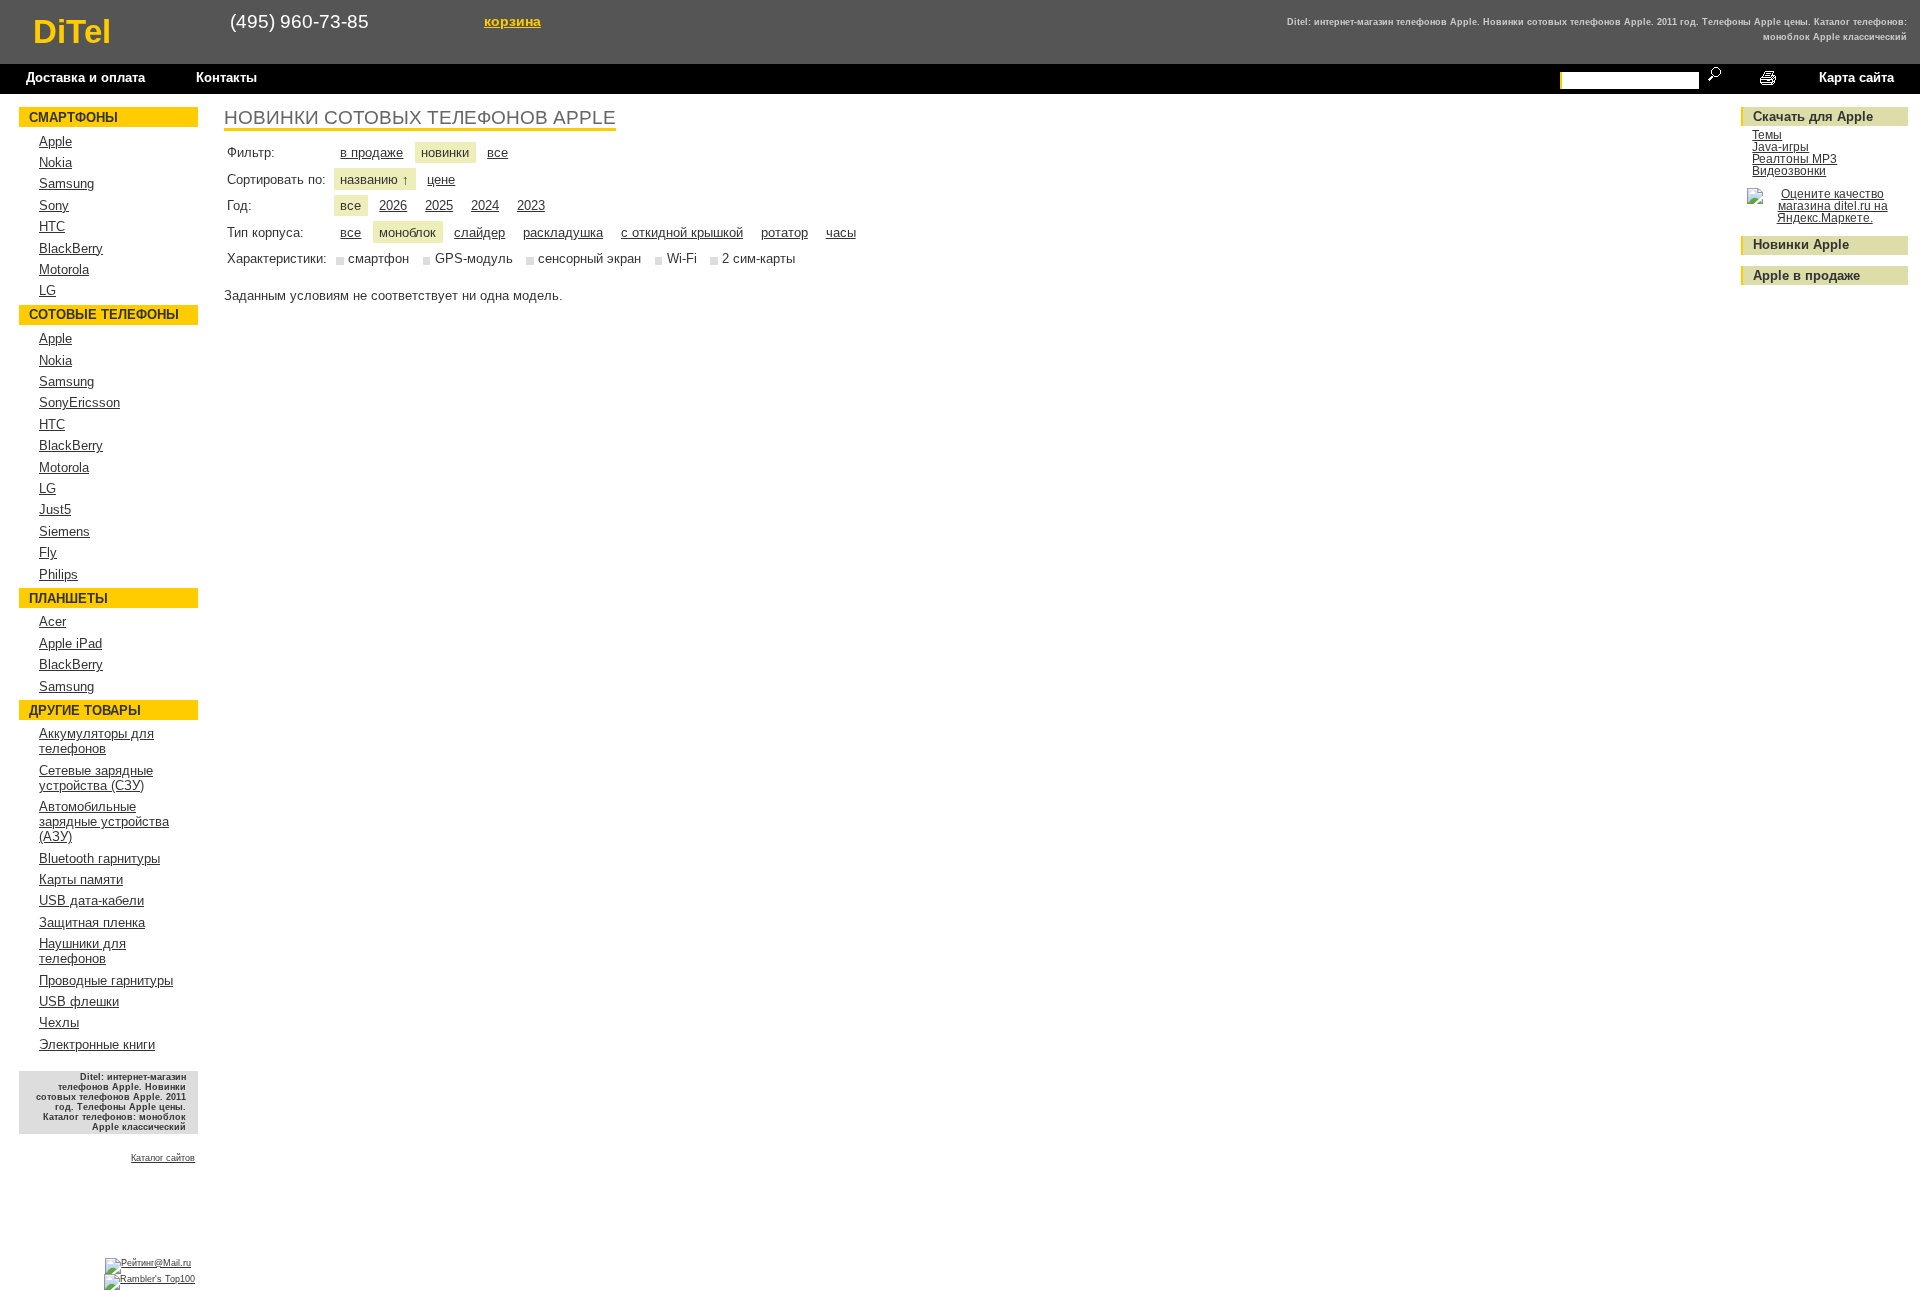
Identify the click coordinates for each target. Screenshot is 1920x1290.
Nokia (55, 162)
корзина (512, 21)
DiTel (72, 31)
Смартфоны (73, 117)
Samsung (66, 183)
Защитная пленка (92, 922)
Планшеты (68, 598)
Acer (52, 621)
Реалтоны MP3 (1794, 159)
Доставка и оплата (85, 77)
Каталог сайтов (163, 1158)
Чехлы (59, 1022)
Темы (1767, 135)
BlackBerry (71, 248)
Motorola (64, 269)
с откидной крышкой (682, 232)
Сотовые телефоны (104, 314)
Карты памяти (81, 879)
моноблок (407, 232)
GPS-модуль (474, 258)
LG (47, 290)
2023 (531, 205)
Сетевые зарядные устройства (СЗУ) (96, 778)
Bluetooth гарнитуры (99, 858)
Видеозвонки (1789, 171)
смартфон (378, 258)
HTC (52, 226)
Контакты (226, 77)
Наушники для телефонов (82, 951)
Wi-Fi (682, 258)
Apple (55, 141)
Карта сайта (1856, 77)
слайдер (479, 232)
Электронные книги (97, 1044)
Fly (48, 552)
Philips (58, 574)
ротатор (784, 232)
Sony (54, 205)
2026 (393, 205)
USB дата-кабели (91, 900)
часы (841, 232)
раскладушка (563, 232)
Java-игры (1780, 147)
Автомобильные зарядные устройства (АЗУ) (104, 821)
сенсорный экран (589, 258)
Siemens (64, 531)
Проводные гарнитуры (106, 980)
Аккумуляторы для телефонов (96, 741)
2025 (439, 205)
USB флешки (79, 1001)
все (497, 152)
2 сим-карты (758, 258)
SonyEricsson (79, 402)
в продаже (371, 152)
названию (374, 179)
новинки (445, 152)
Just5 (55, 509)
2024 (485, 205)
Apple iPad (70, 643)
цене (441, 179)
